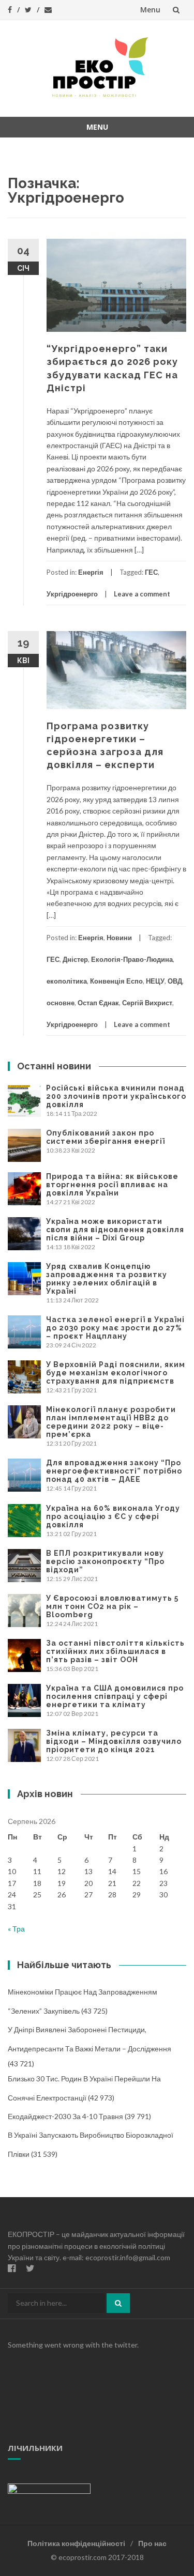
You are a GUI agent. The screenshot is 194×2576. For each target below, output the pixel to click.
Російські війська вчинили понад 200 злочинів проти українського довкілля (116, 1096)
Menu (150, 10)
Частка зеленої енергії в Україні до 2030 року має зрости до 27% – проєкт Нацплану (115, 1328)
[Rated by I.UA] (49, 2488)
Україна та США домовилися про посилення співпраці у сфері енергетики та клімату (115, 1696)
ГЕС (151, 572)
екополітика (67, 981)
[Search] (118, 2303)
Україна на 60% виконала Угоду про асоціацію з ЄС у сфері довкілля (113, 1516)
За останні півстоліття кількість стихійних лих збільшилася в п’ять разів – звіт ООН (115, 1651)
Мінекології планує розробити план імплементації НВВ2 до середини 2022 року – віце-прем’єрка (111, 1422)
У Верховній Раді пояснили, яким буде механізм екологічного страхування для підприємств (116, 1373)
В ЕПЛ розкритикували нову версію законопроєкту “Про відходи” (105, 1561)
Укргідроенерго (72, 594)
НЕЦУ (155, 981)
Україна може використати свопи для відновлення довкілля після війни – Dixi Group (115, 1230)
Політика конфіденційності (76, 2543)
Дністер (75, 959)
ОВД (175, 981)
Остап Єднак (98, 1003)
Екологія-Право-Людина (132, 959)
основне (61, 1003)
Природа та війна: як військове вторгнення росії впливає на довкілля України (112, 1185)
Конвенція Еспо (116, 981)
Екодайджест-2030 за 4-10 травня (65, 2116)
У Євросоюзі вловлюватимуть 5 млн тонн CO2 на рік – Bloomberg (112, 1606)
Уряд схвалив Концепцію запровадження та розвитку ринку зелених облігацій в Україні (107, 1279)
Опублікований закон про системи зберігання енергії (106, 1137)
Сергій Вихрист (147, 1003)
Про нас (152, 2543)
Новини (119, 938)
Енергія (91, 572)
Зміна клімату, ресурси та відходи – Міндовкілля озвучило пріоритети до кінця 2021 (114, 1741)
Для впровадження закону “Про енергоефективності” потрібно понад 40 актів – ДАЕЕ (114, 1471)
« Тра (16, 1929)
